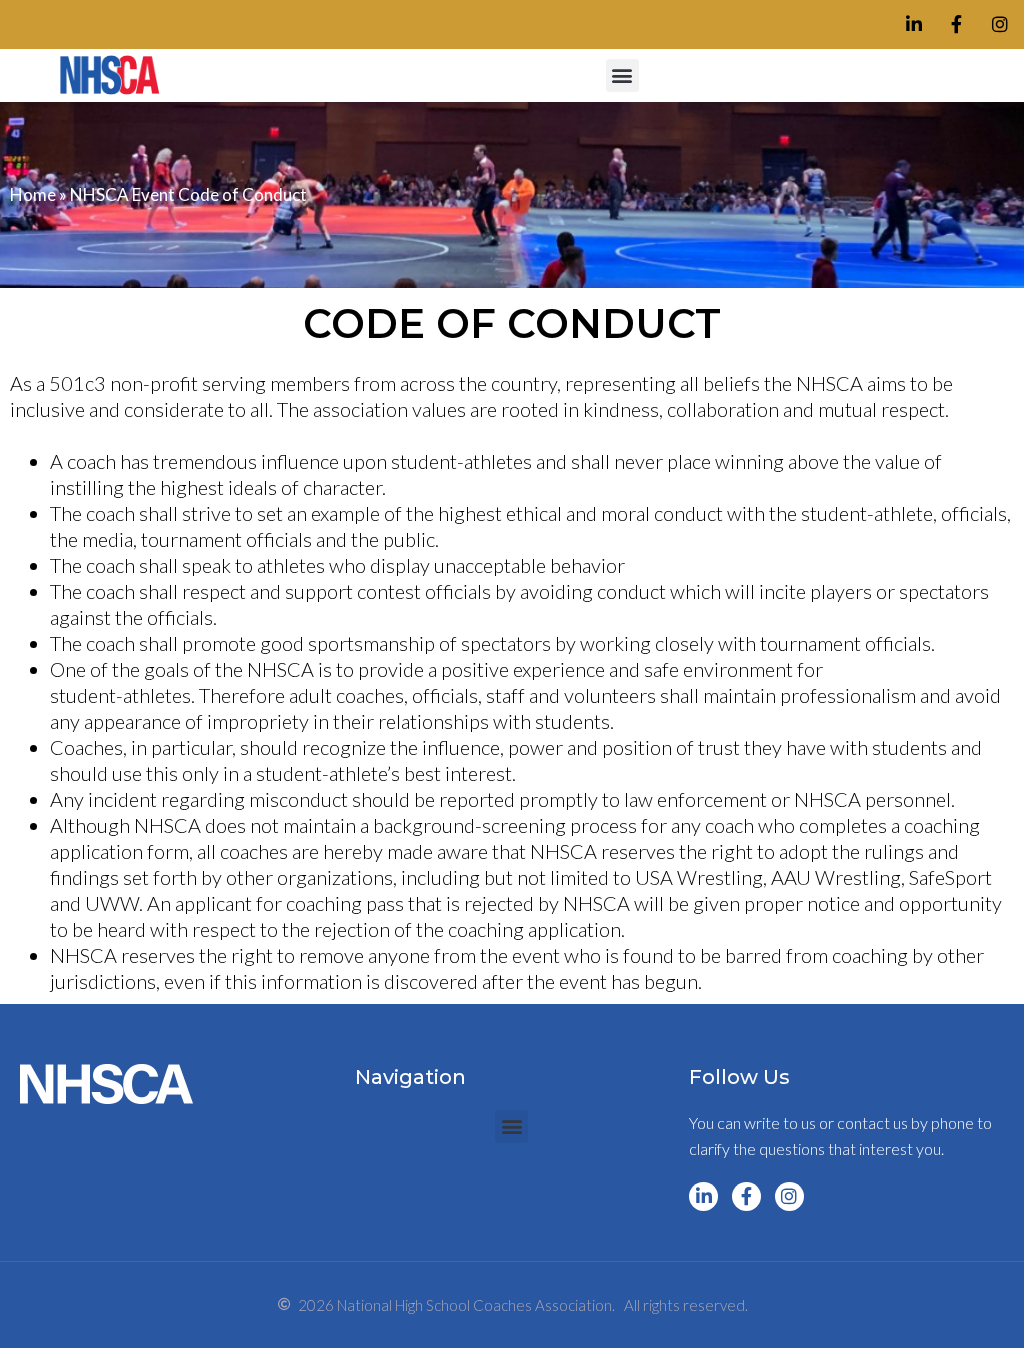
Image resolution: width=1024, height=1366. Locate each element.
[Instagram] (999, 24)
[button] (622, 75)
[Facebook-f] (956, 24)
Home (33, 194)
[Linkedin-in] (914, 24)
